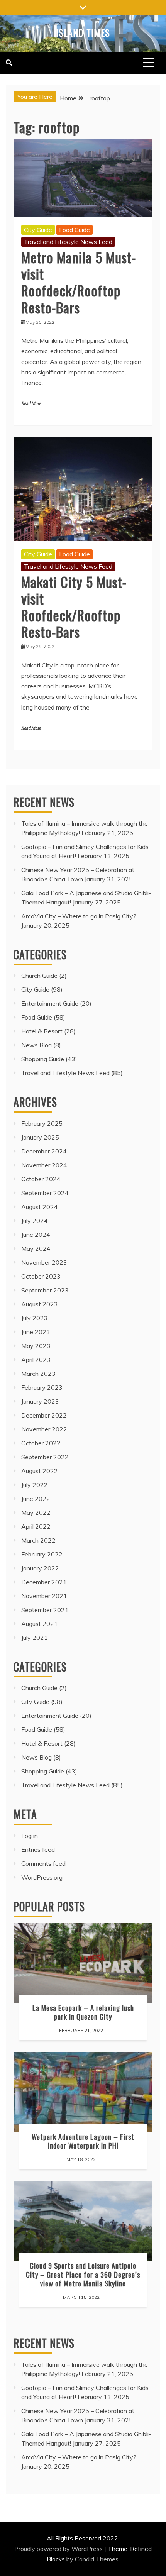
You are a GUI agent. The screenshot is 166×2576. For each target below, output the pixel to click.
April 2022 (36, 1526)
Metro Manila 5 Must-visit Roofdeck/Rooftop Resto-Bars (79, 282)
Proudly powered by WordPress (59, 2549)
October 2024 (41, 1179)
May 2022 (36, 1512)
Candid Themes (97, 2559)
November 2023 (44, 1262)
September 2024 (45, 1193)
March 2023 (38, 1374)
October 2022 (41, 1443)
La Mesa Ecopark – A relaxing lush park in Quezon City (83, 2012)
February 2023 (42, 1387)
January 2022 (40, 1568)
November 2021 (44, 1596)
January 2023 (40, 1401)
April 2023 (36, 1360)
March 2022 (38, 1540)
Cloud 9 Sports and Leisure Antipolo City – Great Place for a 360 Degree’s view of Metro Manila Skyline (83, 2274)
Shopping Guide (43, 1059)
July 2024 (35, 1221)
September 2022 (45, 1457)
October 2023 (41, 1276)
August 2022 (40, 1471)
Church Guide (39, 976)
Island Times (83, 32)
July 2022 (35, 1485)
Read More (31, 404)
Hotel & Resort (42, 1031)
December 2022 (44, 1415)
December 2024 (44, 1151)
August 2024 (40, 1207)
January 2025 (40, 1137)
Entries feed (38, 1849)
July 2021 (35, 1638)
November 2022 (44, 1429)
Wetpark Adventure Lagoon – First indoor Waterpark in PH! (83, 2141)
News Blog (36, 1045)
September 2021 (45, 1610)
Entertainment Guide (50, 1003)
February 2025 (42, 1123)
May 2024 (36, 1248)
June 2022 (36, 1499)
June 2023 (36, 1332)
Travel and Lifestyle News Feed (68, 242)
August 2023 (40, 1304)
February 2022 (42, 1554)
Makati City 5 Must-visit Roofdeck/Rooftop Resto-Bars (74, 607)
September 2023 (45, 1290)
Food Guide (75, 230)
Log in (30, 1836)
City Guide (38, 230)
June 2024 (36, 1235)
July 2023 (35, 1318)
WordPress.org (42, 1877)
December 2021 (44, 1582)
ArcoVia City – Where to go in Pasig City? (79, 916)
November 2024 (44, 1165)
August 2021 (40, 1624)
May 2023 (36, 1346)
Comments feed (43, 1863)
